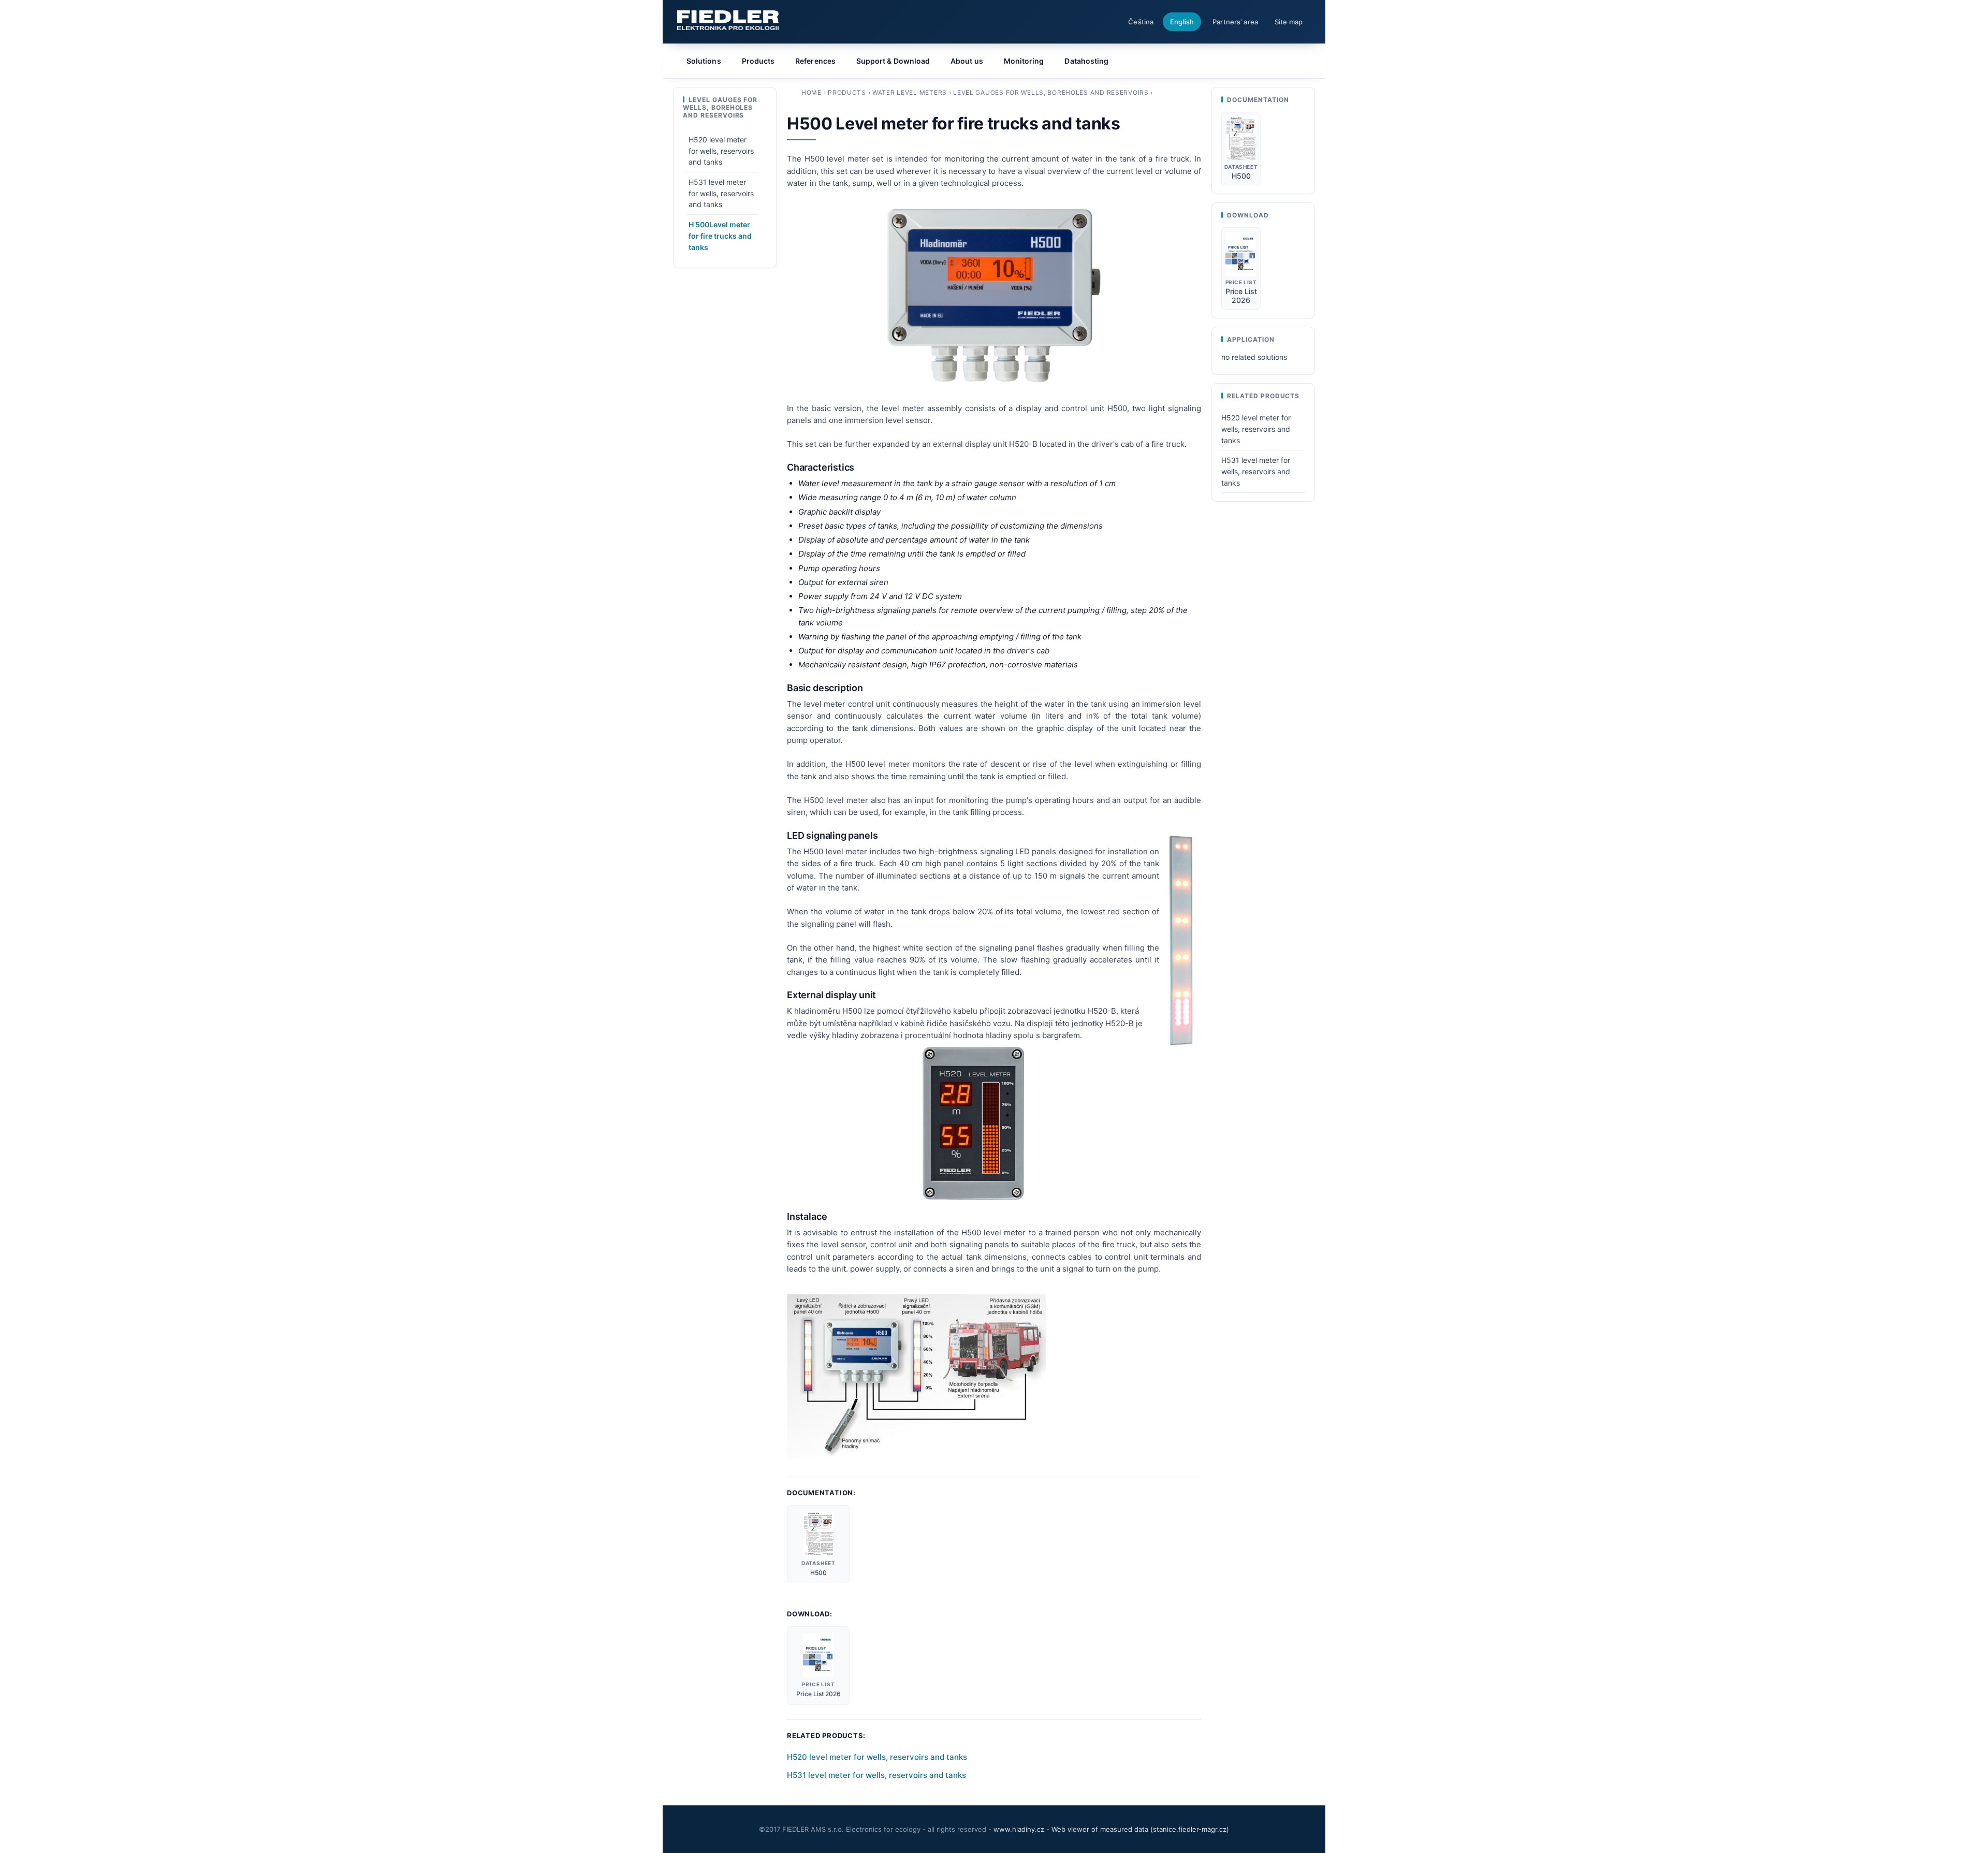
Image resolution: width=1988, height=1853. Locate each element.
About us (967, 61)
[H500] (818, 1534)
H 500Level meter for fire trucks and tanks (720, 236)
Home (812, 92)
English (1182, 22)
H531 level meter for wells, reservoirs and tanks (876, 1775)
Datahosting (1086, 61)
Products (847, 92)
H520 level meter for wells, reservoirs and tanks (877, 1757)
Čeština (1141, 22)
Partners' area (1235, 22)
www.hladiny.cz (1019, 1829)
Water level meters (910, 92)
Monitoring (1024, 61)
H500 (818, 1573)
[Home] (728, 20)
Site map (1289, 22)
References (815, 61)
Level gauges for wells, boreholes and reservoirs (1051, 92)
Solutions (704, 61)
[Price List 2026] (818, 1655)
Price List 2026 (818, 1694)
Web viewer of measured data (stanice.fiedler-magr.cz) (1140, 1829)
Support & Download (893, 61)
